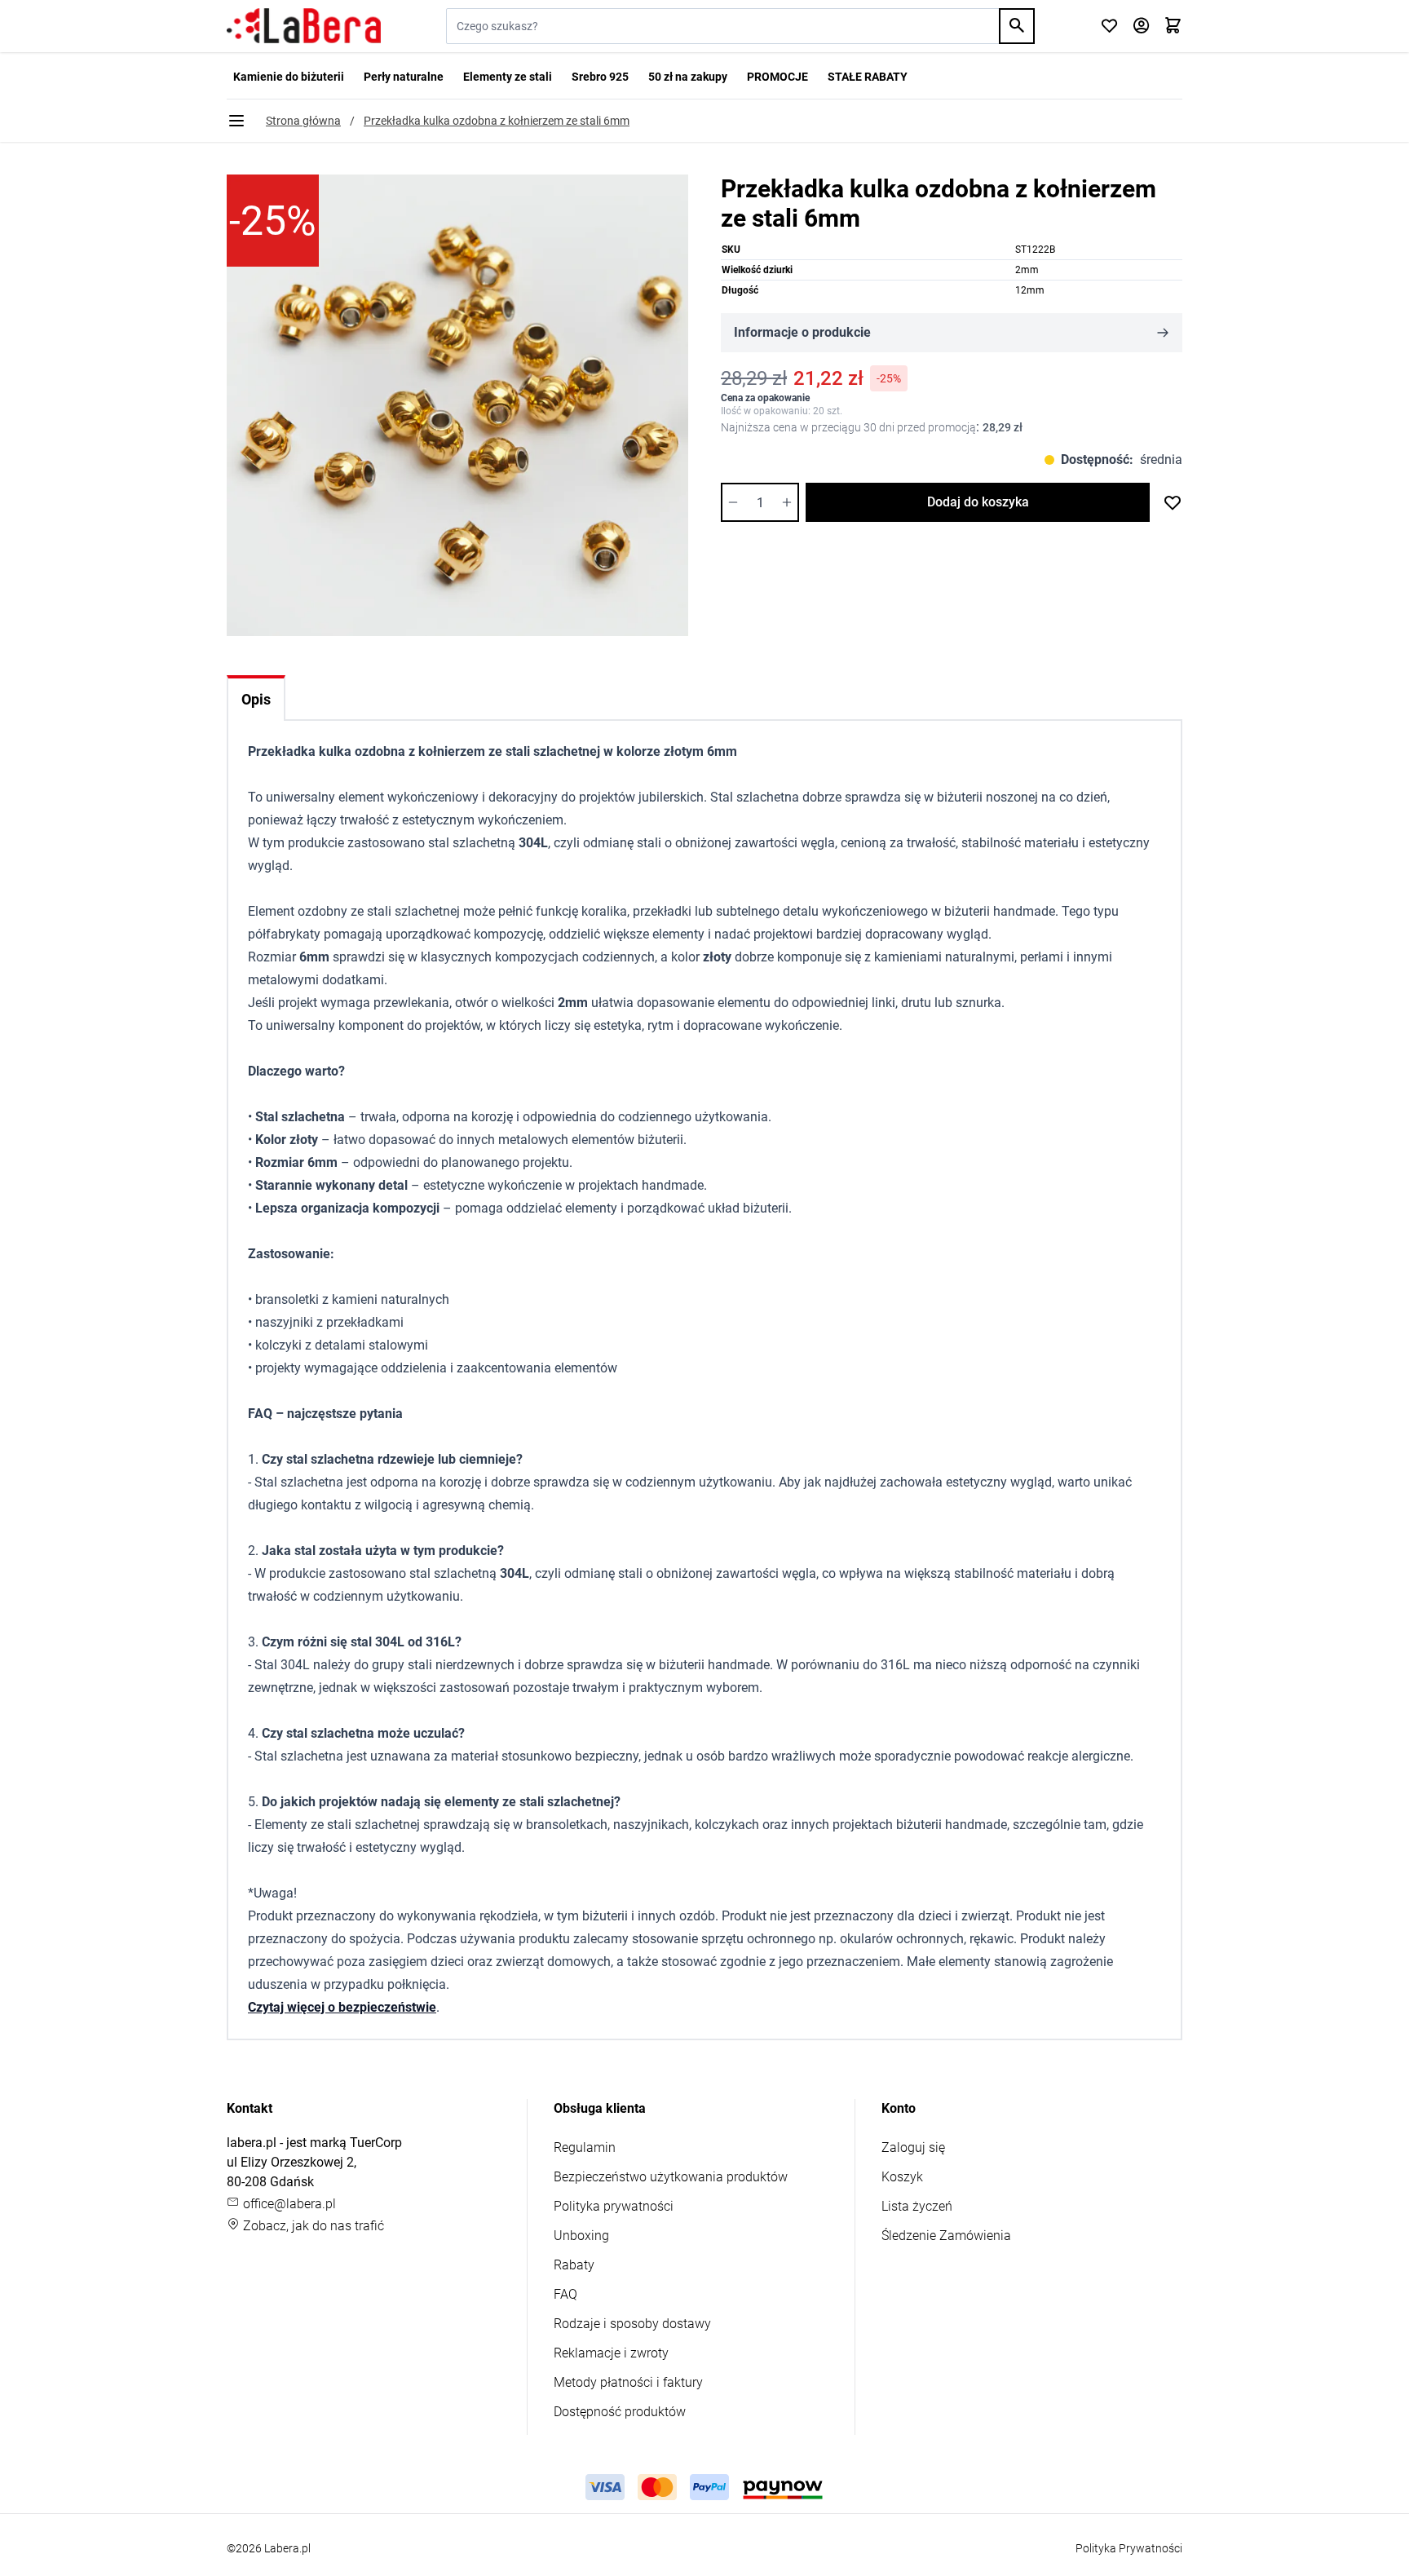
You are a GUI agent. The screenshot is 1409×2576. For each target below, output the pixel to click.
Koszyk (902, 2177)
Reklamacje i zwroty (611, 2353)
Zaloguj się (913, 2147)
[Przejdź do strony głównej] (304, 26)
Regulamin (585, 2147)
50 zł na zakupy (688, 77)
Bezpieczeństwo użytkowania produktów (671, 2177)
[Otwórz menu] (236, 121)
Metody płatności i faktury (628, 2382)
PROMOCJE (777, 77)
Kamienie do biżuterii (289, 77)
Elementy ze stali (508, 77)
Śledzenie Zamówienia (946, 2236)
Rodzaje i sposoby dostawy (632, 2324)
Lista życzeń (917, 2206)
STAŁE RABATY (868, 77)
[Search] (1017, 26)
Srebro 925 (600, 77)
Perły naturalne (404, 77)
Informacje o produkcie (802, 332)
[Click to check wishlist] (1109, 27)
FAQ (565, 2294)
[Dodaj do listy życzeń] (1173, 502)
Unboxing (581, 2236)
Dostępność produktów (620, 2412)
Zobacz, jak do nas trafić (312, 2226)
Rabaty (574, 2265)
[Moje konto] (1141, 27)
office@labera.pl (288, 2204)
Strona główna (303, 121)
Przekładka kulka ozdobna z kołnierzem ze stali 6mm (497, 121)
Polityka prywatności (614, 2206)
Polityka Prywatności (1129, 2548)
